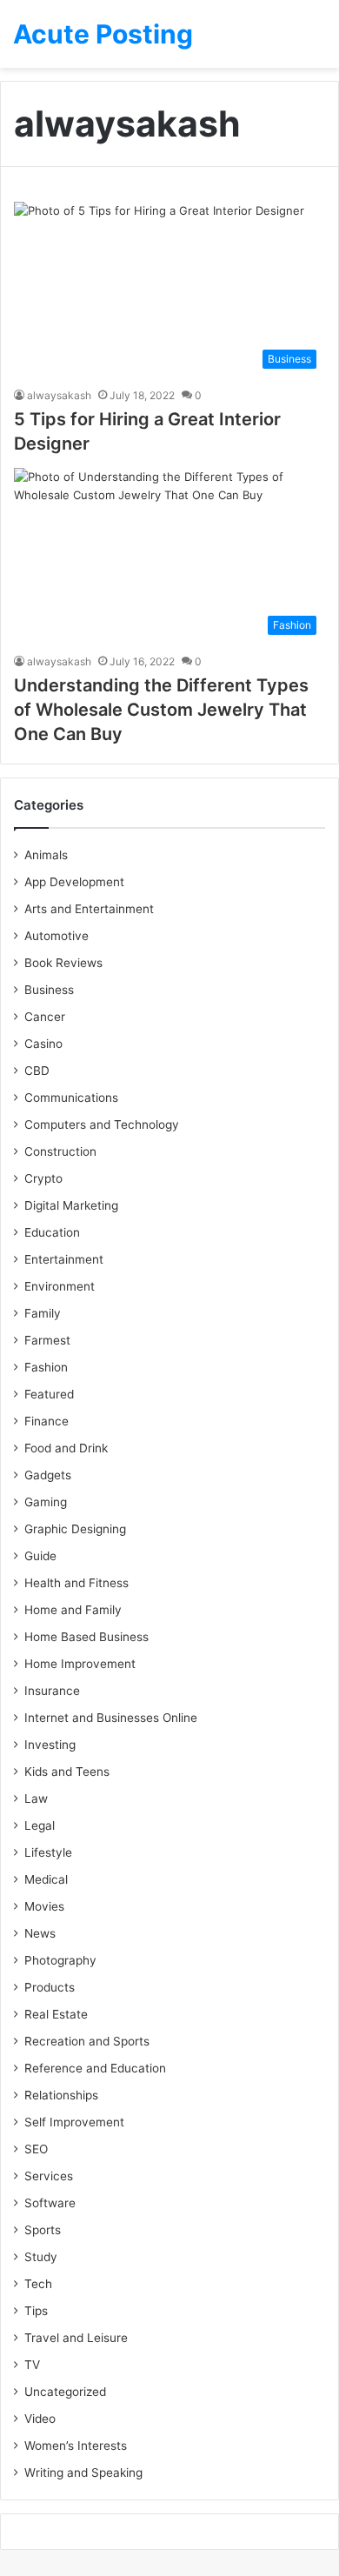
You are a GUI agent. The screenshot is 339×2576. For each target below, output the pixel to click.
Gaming (46, 1502)
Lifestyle (48, 1852)
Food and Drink (66, 1448)
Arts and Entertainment (89, 909)
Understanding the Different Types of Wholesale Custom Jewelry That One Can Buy (161, 710)
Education (52, 1232)
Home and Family (73, 1610)
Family (43, 1313)
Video (40, 2419)
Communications (71, 1098)
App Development (74, 882)
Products (50, 1987)
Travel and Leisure (76, 2338)
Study (41, 2257)
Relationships (61, 2095)
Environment (60, 1286)
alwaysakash (59, 395)
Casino (43, 1044)
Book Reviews (63, 963)
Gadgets (48, 1475)
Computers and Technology (102, 1124)
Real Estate (56, 2014)
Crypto (43, 1178)
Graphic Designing (75, 1529)
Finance (47, 1421)
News (40, 1933)
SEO (36, 2149)
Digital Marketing (71, 1205)
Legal (40, 1825)
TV (32, 2365)
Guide (40, 1556)
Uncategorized (65, 2392)
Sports (43, 2230)
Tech (38, 2284)
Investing (50, 1745)
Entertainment (64, 1259)
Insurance (52, 1691)
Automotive (56, 936)
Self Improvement (74, 2122)
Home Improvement (80, 1664)
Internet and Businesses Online (111, 1718)
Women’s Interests (76, 2446)
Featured (49, 1394)
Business (49, 990)
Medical (46, 1879)
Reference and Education (95, 2068)
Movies (44, 1906)
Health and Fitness (76, 1583)
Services (49, 2176)
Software (50, 2203)
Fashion (46, 1367)
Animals (46, 855)
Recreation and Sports (87, 2041)
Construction (60, 1151)
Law (36, 1799)
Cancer (45, 1017)
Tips (36, 2311)
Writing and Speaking (83, 2473)
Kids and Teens (67, 1772)
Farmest (47, 1340)
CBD (37, 1071)
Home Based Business (86, 1637)
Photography (60, 1960)
